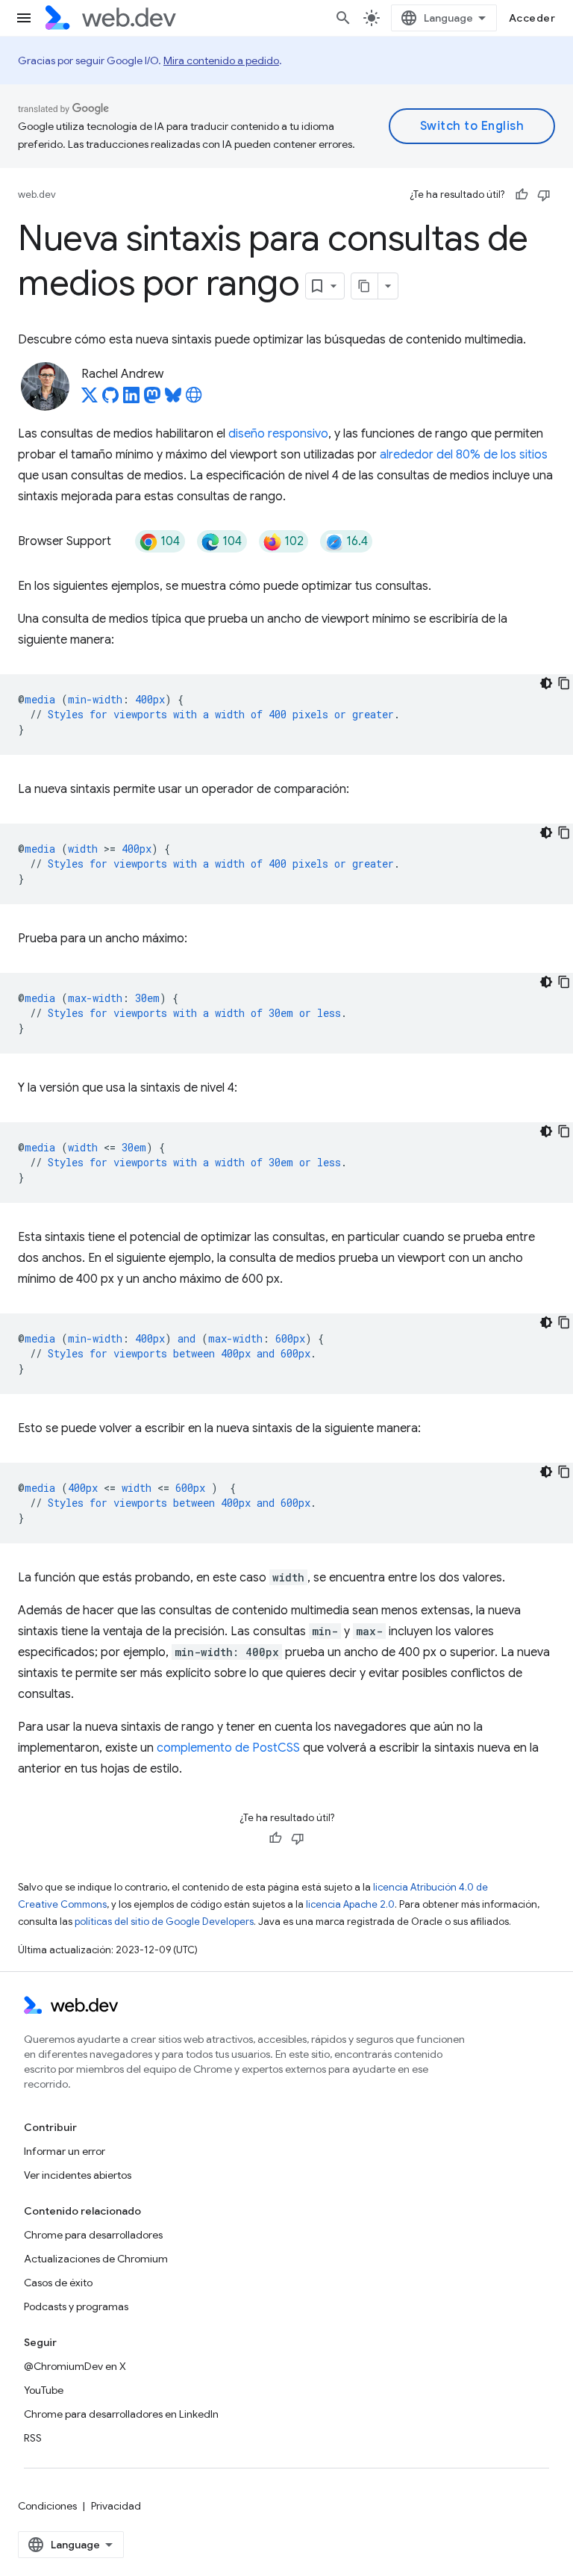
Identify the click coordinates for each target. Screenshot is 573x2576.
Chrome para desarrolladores (93, 2235)
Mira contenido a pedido (221, 60)
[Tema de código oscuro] (546, 683)
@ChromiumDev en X (75, 2366)
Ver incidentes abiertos (78, 2175)
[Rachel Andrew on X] (90, 399)
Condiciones (47, 2506)
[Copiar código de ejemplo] (564, 683)
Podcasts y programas (76, 2306)
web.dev (37, 195)
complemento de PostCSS (228, 1748)
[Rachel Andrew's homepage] (194, 399)
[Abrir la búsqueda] (343, 18)
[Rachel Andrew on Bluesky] (173, 399)
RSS (33, 2438)
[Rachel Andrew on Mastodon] (152, 399)
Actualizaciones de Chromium (96, 2259)
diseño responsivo (278, 434)
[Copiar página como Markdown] (365, 286)
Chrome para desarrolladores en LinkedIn (121, 2414)
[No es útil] (544, 195)
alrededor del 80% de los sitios (464, 455)
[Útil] (522, 195)
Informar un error (65, 2151)
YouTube (44, 2390)
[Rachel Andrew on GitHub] (110, 399)
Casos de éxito (58, 2283)
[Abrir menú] (24, 18)
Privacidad (116, 2506)
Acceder (532, 18)
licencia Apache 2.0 (350, 1904)
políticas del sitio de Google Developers (164, 1922)
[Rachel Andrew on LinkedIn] (131, 399)
